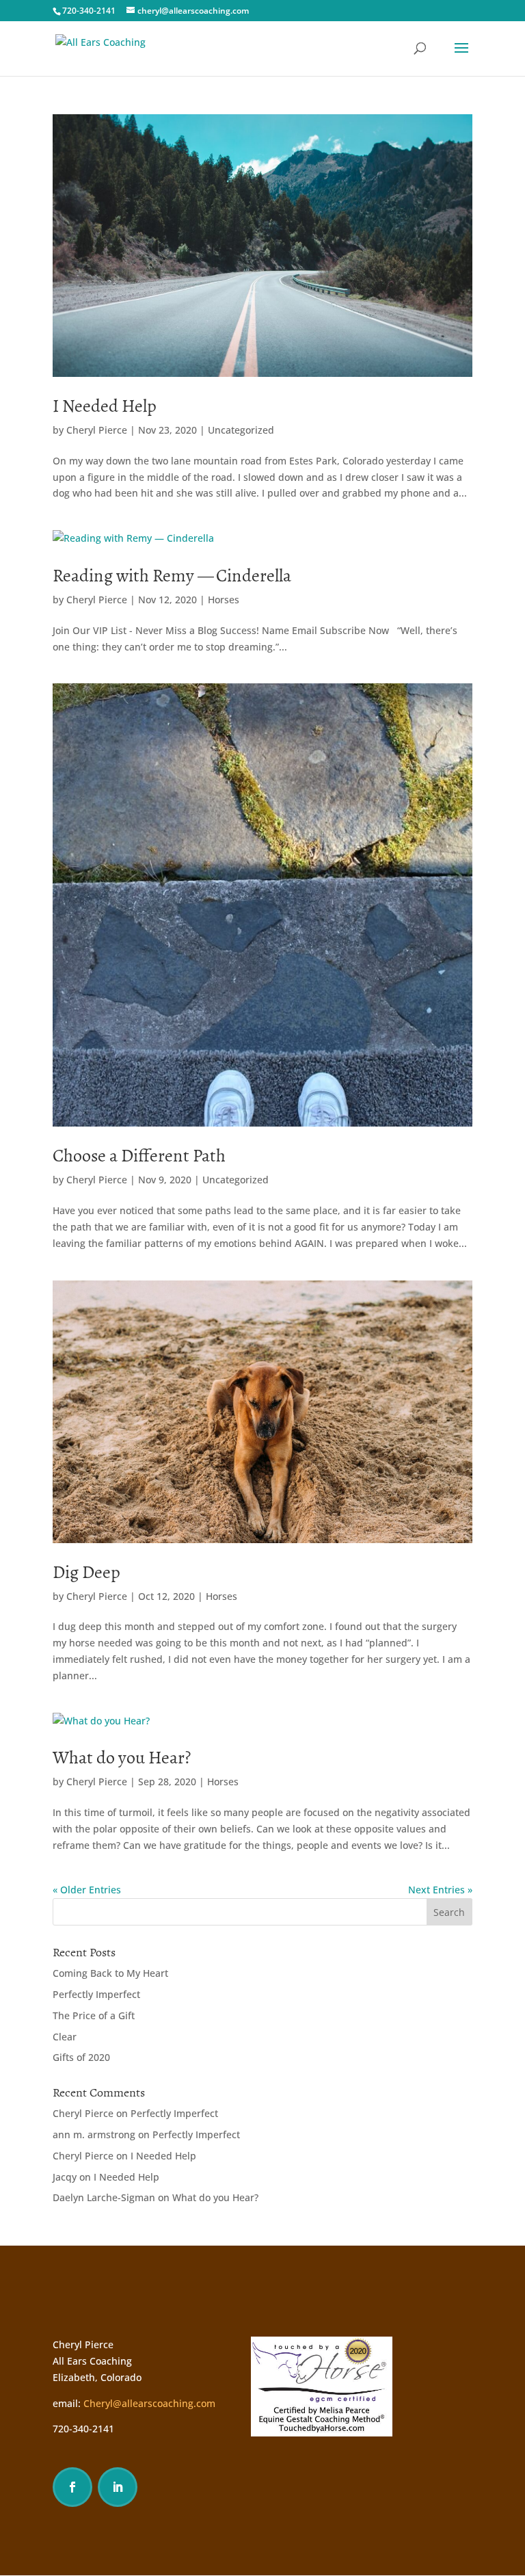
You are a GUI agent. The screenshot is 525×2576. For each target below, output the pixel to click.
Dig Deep (86, 1572)
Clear (65, 2037)
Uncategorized (241, 430)
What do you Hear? (122, 1758)
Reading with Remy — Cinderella (172, 576)
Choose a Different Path (139, 1156)
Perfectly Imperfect (96, 1994)
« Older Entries (87, 1890)
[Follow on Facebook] (72, 2487)
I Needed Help (105, 406)
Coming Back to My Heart (110, 1973)
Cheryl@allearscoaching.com (149, 2403)
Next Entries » (440, 1890)
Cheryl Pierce (97, 430)
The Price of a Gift (94, 2015)
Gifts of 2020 (81, 2057)
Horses (224, 600)
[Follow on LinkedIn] (118, 2487)
